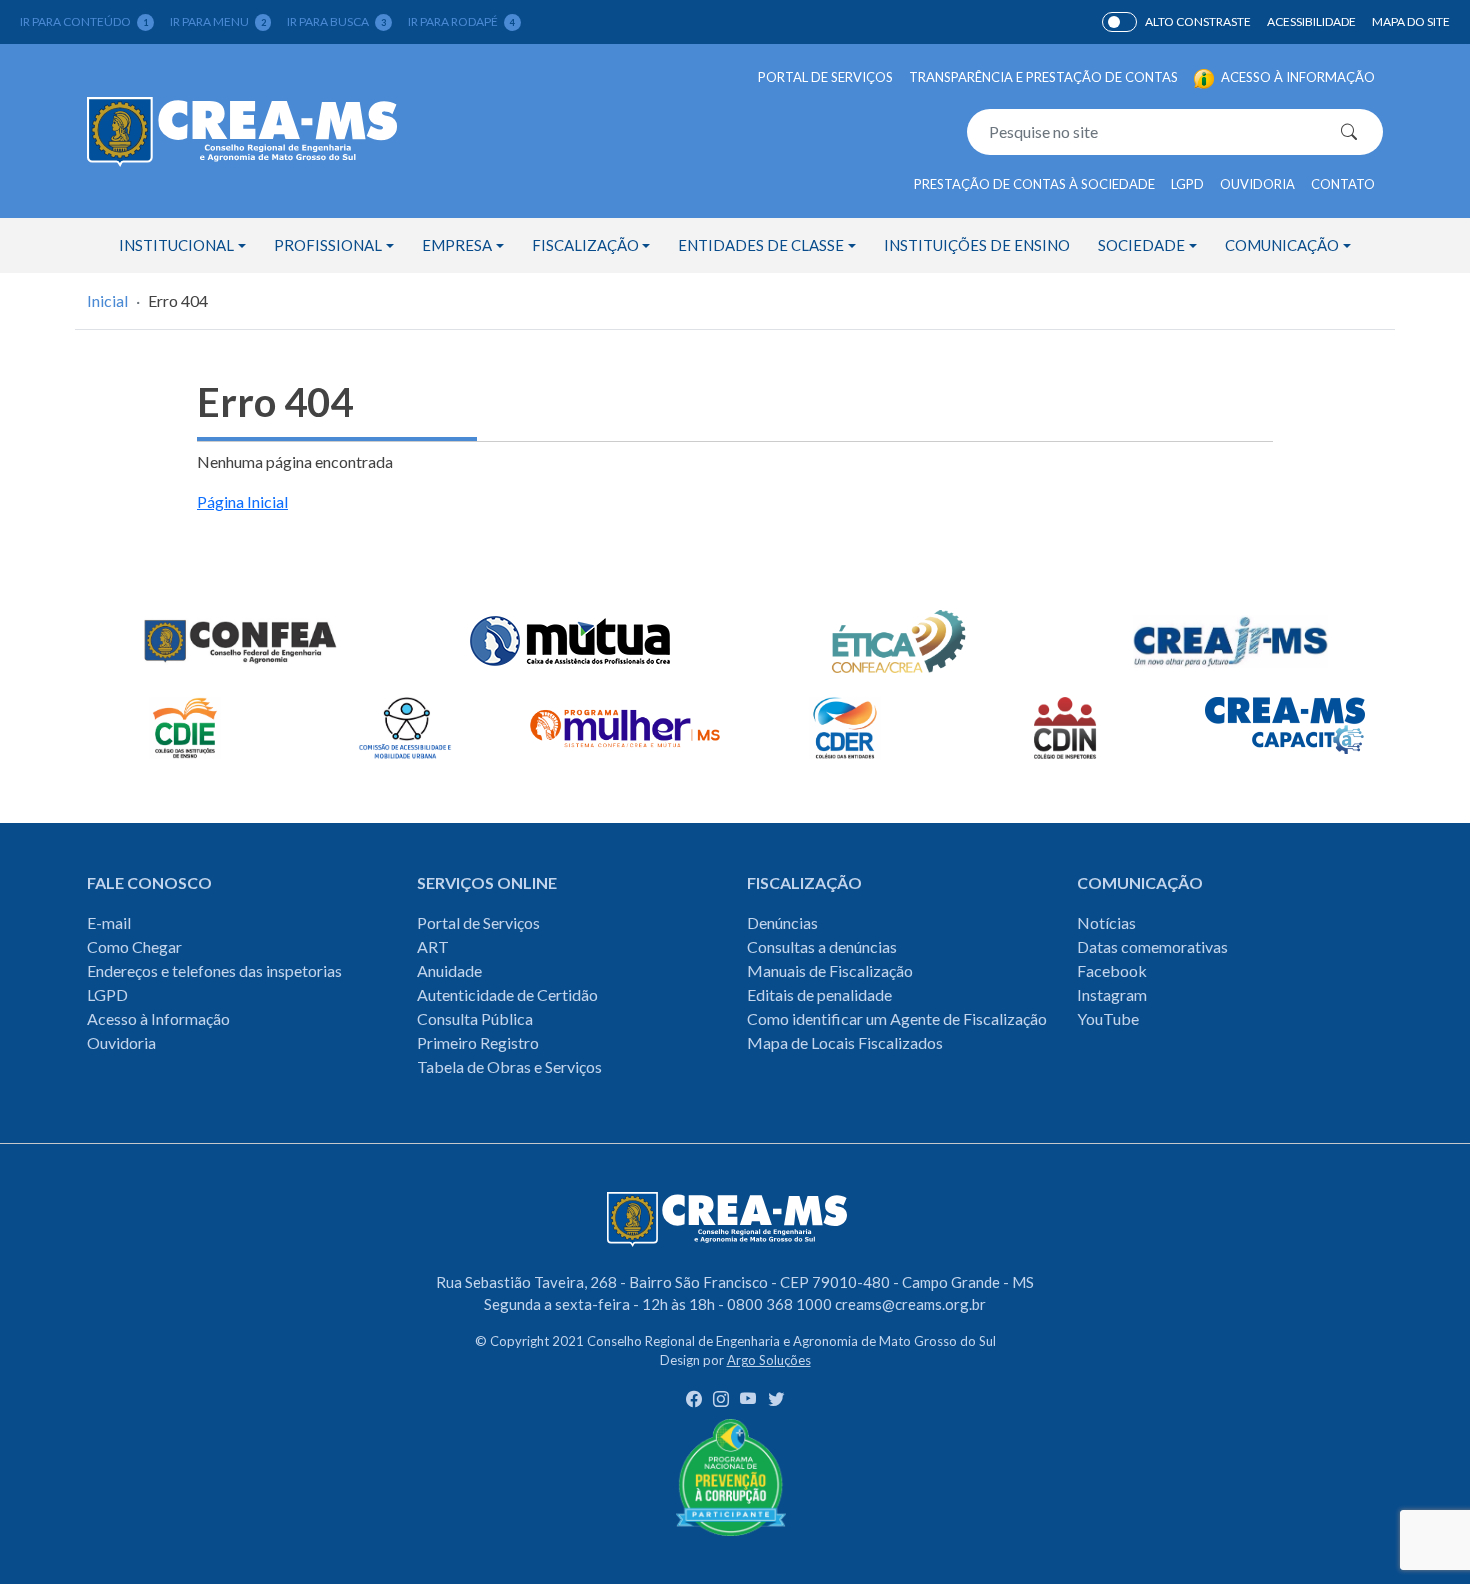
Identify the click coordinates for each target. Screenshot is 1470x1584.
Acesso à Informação (158, 1018)
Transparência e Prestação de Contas (1043, 77)
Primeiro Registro (478, 1042)
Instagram (1112, 994)
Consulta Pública (475, 1018)
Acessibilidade (1311, 21)
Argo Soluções (769, 1360)
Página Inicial (242, 501)
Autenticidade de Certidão (507, 994)
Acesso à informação (1296, 77)
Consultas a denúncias (822, 946)
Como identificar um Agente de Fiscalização (897, 1018)
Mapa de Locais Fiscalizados (845, 1042)
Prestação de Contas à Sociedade (1034, 184)
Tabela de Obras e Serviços (509, 1066)
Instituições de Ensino (977, 245)
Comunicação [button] (1282, 245)
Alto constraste (1198, 21)
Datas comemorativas (1152, 946)
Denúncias (782, 922)
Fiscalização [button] (585, 245)
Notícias (1106, 922)
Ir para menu (218, 21)
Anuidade (449, 970)
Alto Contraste (1119, 22)
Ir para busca (336, 21)
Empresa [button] (457, 245)
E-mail (109, 922)
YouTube (1108, 1018)
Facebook (1112, 970)
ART (433, 946)
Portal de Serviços (825, 77)
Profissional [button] (328, 245)
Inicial (107, 300)
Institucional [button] (176, 245)
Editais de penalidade (819, 994)
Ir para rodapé (461, 21)
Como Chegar (134, 946)
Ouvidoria (1257, 184)
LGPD (1187, 184)
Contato (1343, 184)
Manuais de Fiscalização (830, 970)
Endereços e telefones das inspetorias (214, 970)
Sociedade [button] (1141, 245)
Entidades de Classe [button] (761, 245)
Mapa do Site (1411, 21)
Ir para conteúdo (84, 21)
